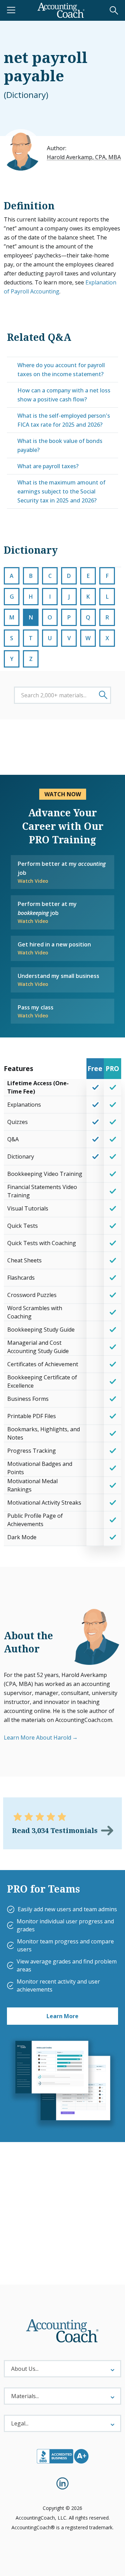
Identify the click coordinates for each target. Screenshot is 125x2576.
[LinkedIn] (62, 2483)
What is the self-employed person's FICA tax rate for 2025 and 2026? (64, 420)
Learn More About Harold (37, 1738)
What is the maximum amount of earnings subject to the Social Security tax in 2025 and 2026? (61, 491)
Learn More (62, 2016)
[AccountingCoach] (61, 10)
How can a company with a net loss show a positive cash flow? (64, 395)
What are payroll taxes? (48, 466)
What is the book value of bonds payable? (60, 445)
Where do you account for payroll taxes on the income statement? (61, 370)
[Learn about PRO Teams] (62, 2083)
